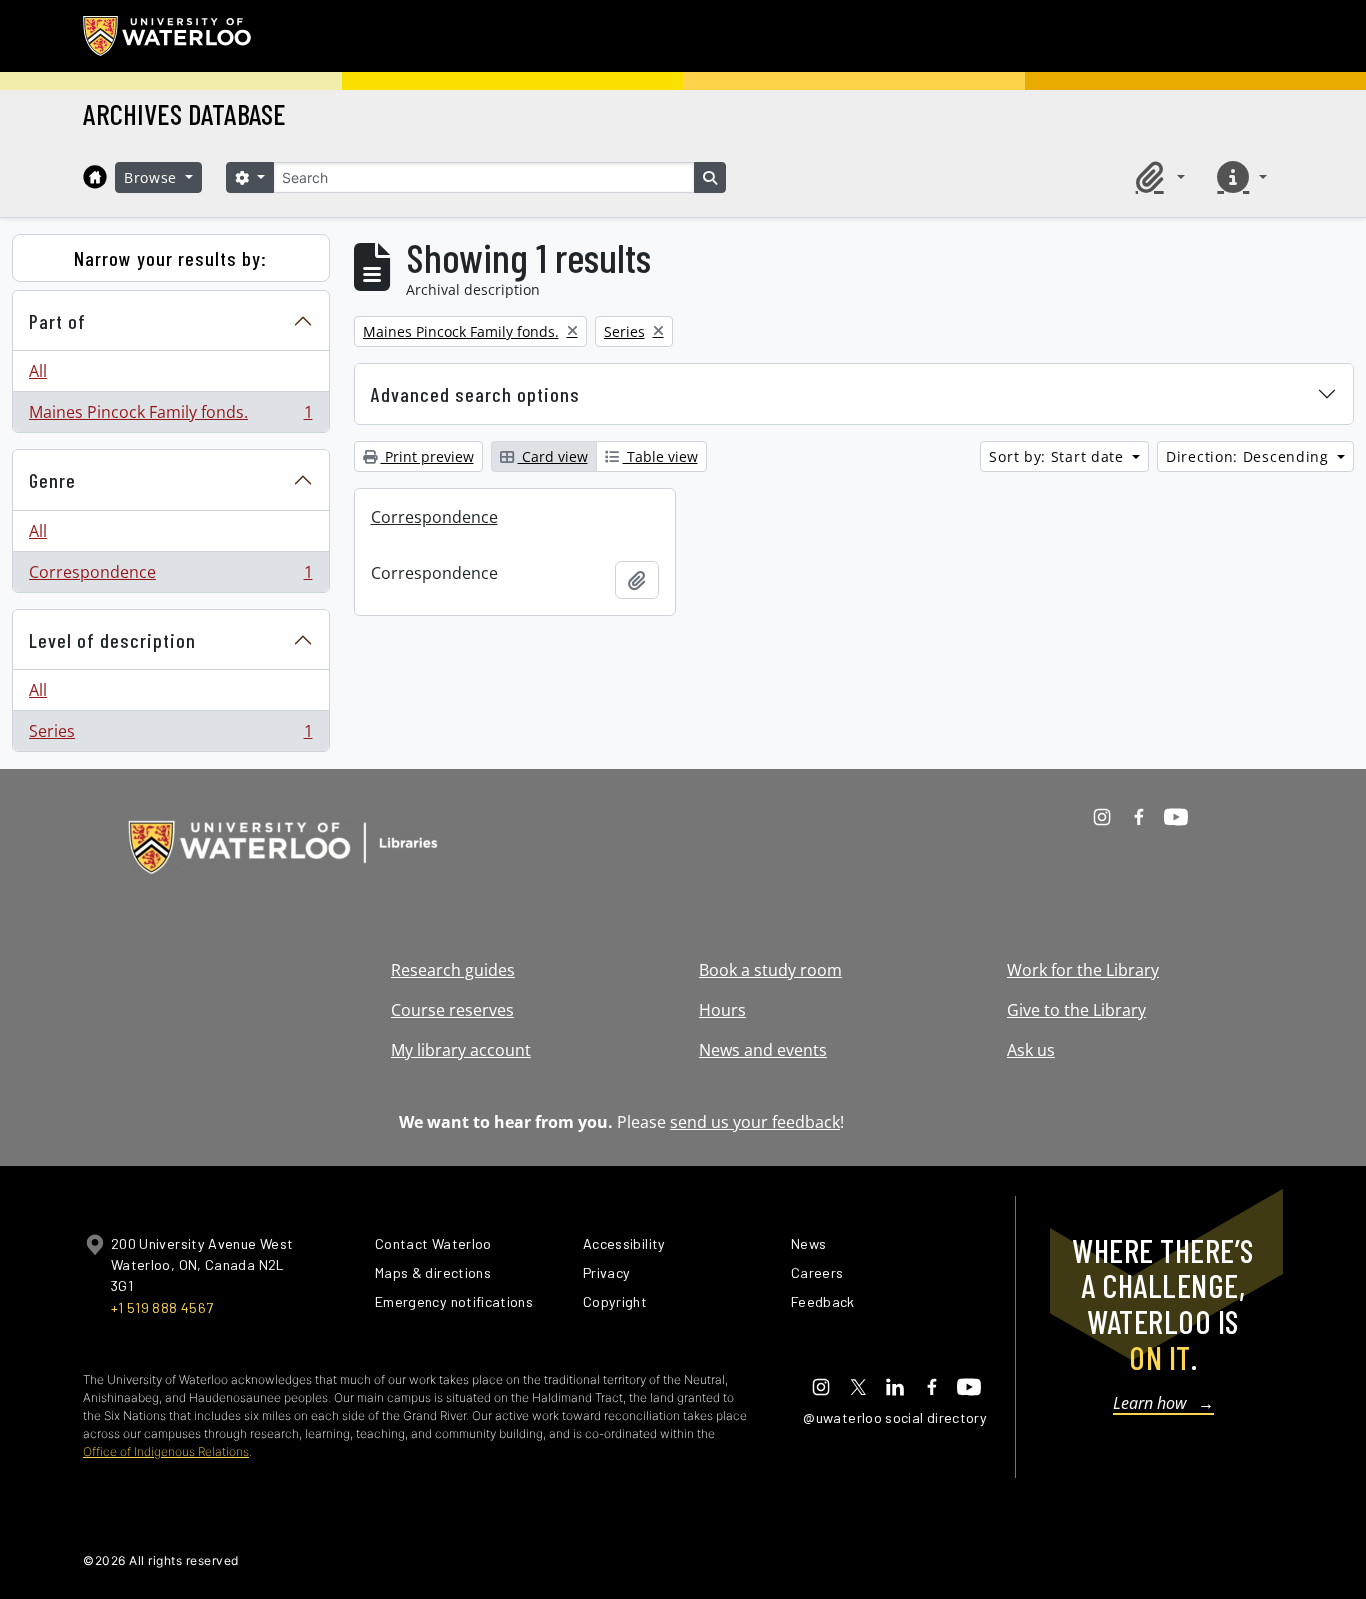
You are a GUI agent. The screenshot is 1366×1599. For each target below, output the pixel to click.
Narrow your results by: (170, 258)
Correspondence (170, 576)
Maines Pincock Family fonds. (170, 416)
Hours (722, 1010)
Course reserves (452, 1010)
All (38, 371)
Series (170, 735)
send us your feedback (755, 1122)
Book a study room (770, 970)
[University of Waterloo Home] (168, 36)
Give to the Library (1076, 1010)
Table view (660, 456)
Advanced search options (475, 394)
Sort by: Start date (1058, 456)
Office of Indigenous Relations (166, 1451)
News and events (763, 1050)
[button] (1157, 177)
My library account (461, 1050)
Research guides (453, 970)
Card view (553, 456)
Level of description (112, 640)
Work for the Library (1083, 970)
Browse (153, 177)
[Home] (95, 177)
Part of (57, 321)
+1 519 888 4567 (162, 1307)
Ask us (1031, 1050)
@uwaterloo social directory (895, 1417)
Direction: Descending (1249, 456)
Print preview (427, 456)
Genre (52, 480)
